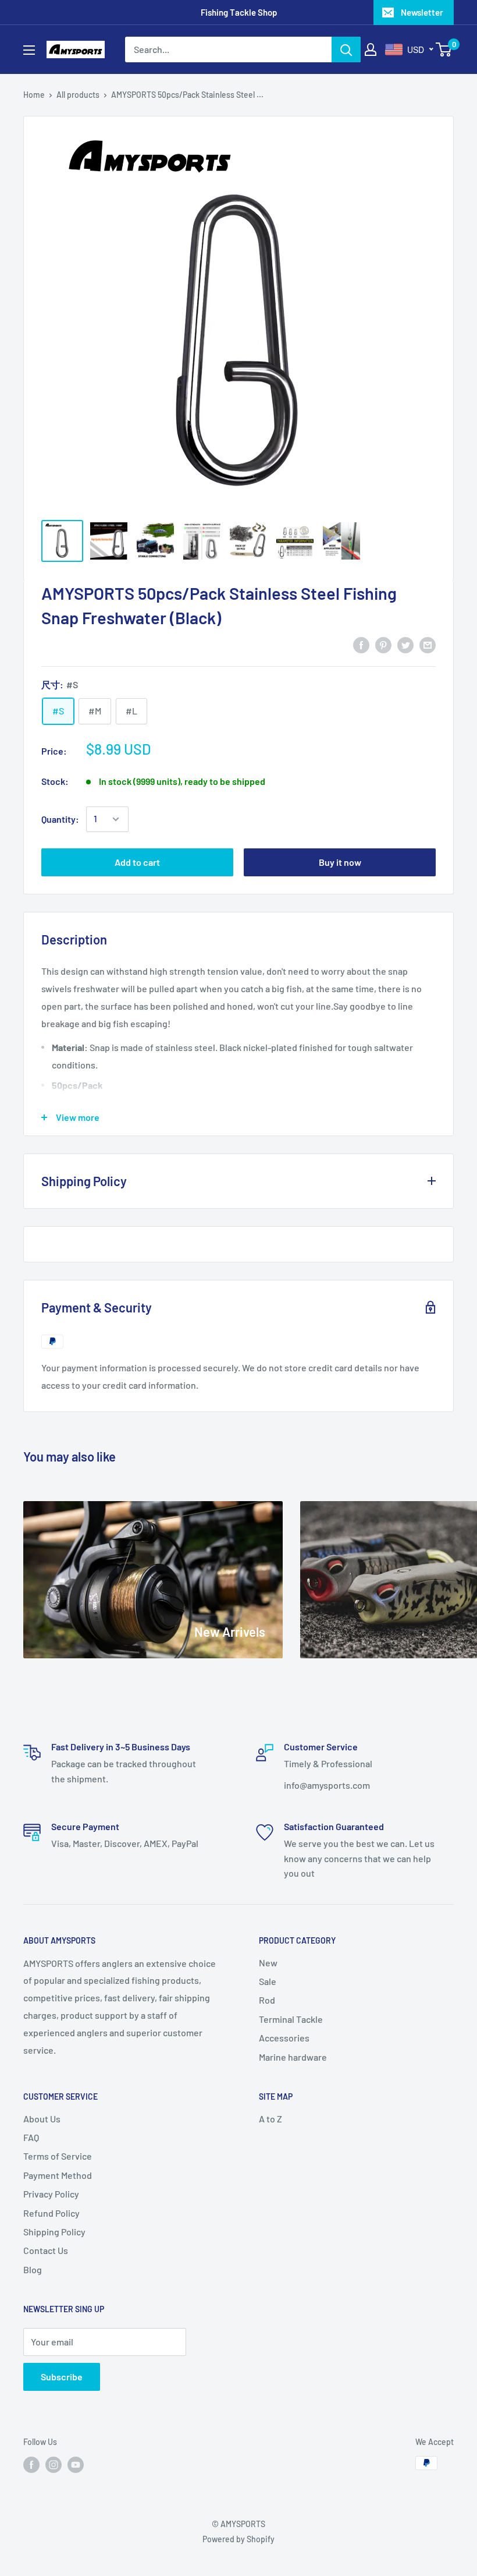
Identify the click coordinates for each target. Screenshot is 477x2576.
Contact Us (46, 2250)
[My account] (371, 49)
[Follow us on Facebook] (31, 2464)
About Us (42, 2119)
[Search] (346, 49)
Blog (33, 2269)
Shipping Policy (54, 2232)
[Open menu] (29, 50)
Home (34, 95)
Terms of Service (58, 2156)
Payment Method (58, 2175)
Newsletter (422, 12)
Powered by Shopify (238, 2539)
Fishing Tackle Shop (239, 12)
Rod (267, 2000)
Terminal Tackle (291, 2019)
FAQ (31, 2137)
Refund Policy (51, 2213)
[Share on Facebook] (361, 644)
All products (78, 95)
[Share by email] (428, 644)
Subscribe (62, 2377)
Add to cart (137, 862)
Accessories (284, 2038)
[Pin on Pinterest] (383, 644)
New (268, 1963)
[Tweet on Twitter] (405, 644)
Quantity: (60, 819)
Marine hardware (293, 2057)
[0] (444, 49)
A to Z (270, 2119)
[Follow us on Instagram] (54, 2464)
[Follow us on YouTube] (76, 2464)
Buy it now (340, 862)
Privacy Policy (51, 2194)
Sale (268, 1981)
